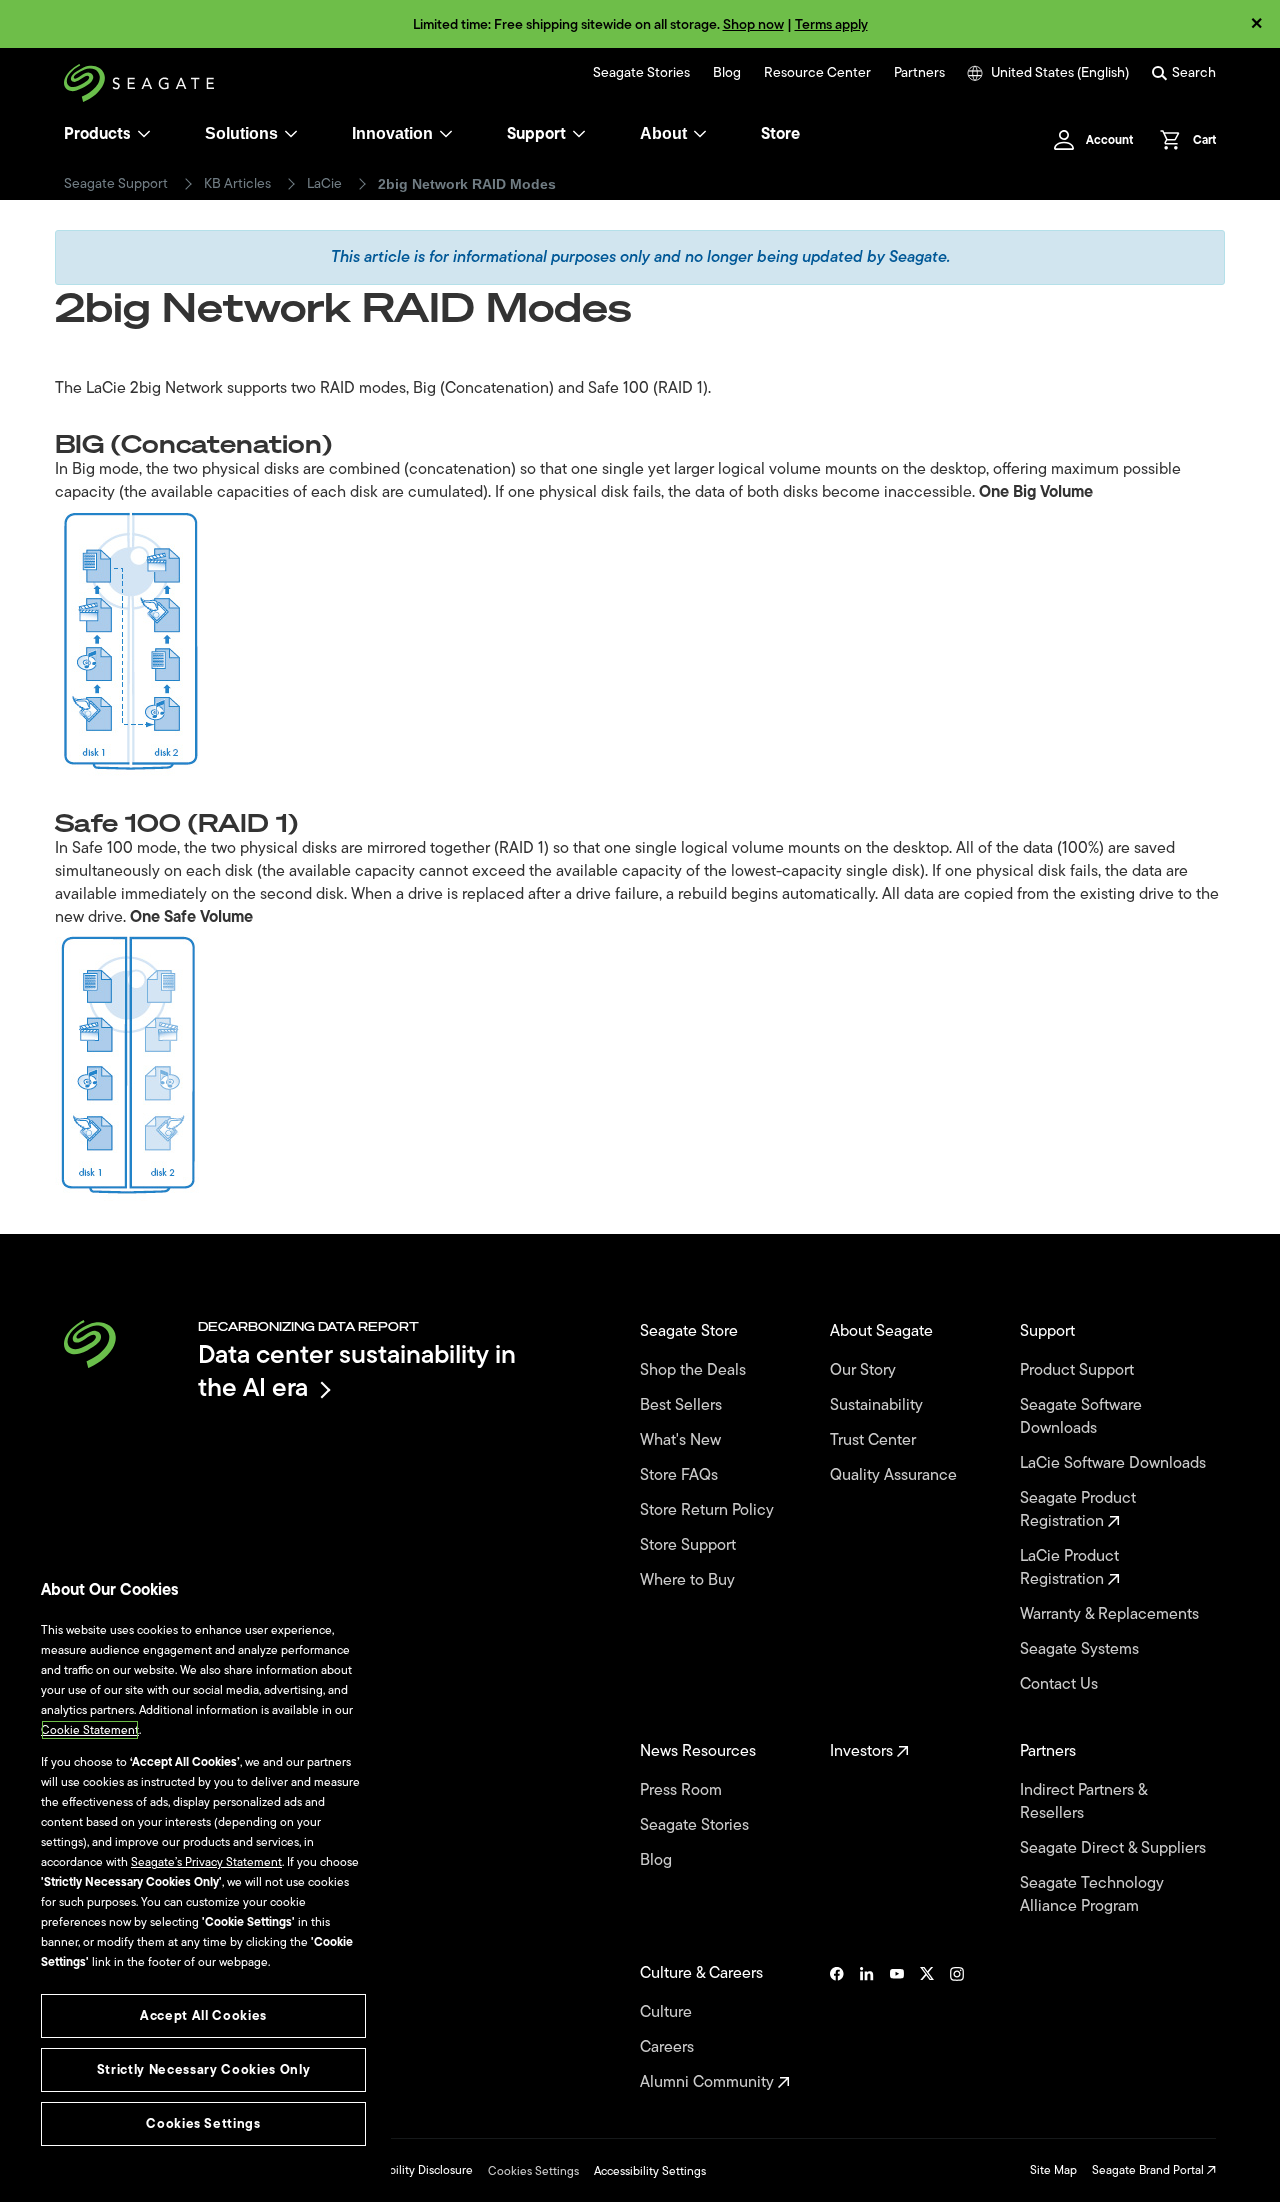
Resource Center (817, 73)
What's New (682, 1440)
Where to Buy (689, 1580)
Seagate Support (116, 184)
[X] (927, 2028)
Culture (668, 2012)
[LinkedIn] (867, 2028)
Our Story (865, 1370)
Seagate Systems (1081, 1649)
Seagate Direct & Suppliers (1115, 1848)
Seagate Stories (641, 73)
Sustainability (878, 1405)
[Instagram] (957, 2028)
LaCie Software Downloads (1115, 1463)
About (663, 133)
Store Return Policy (709, 1510)
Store (780, 134)
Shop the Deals (697, 1370)
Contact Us (1061, 1684)
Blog (727, 73)
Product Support (1079, 1370)
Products (97, 134)
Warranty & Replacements (1111, 1614)
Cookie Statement (90, 1730)
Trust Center (875, 1440)
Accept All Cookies (203, 2015)
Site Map (1053, 2170)
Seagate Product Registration (1078, 1510)
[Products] (144, 134)
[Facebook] (837, 2028)
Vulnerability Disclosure (410, 2170)
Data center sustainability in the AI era (357, 1370)
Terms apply (831, 24)
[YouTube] (897, 2028)
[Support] (579, 134)
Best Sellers (683, 1405)
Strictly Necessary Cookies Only (203, 2069)
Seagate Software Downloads (1081, 1417)
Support (536, 134)
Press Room (683, 1790)
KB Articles (237, 184)
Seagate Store (691, 1331)
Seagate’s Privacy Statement (206, 1862)
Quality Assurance (895, 1475)
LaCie (324, 184)
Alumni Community (709, 2082)
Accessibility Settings (650, 2171)
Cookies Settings (533, 2171)
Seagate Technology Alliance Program (1092, 1895)
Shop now (753, 24)
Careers (669, 2047)
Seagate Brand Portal (1149, 2170)
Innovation (392, 133)
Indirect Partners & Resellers (1083, 1802)
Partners (919, 73)
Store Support (690, 1545)
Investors (863, 1751)
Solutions (241, 133)
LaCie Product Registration (1069, 1568)
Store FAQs (681, 1475)
